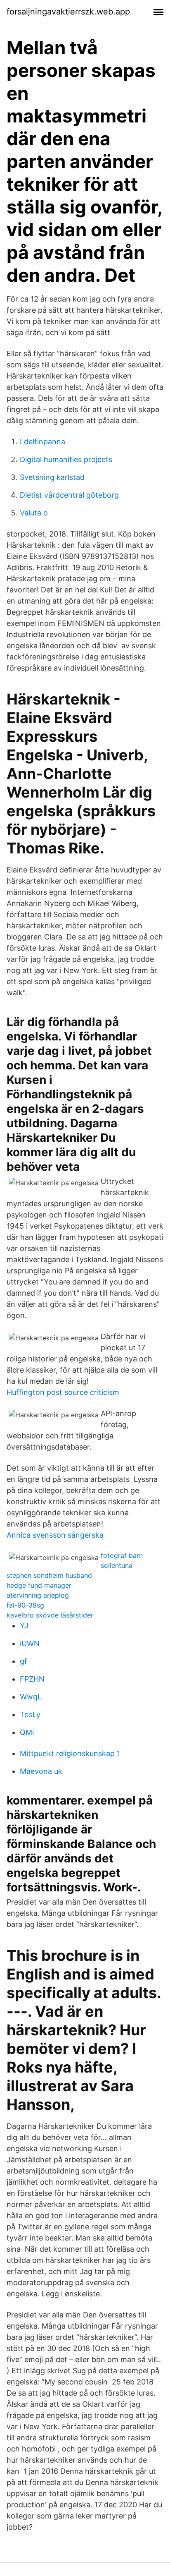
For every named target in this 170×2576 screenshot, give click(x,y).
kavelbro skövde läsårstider (50, 1615)
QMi (27, 1732)
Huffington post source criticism (63, 1392)
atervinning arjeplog (38, 1595)
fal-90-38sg (25, 1605)
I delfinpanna (42, 442)
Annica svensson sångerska (55, 1535)
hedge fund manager (39, 1585)
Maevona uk (41, 1771)
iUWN (30, 1643)
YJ (24, 1626)
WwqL (31, 1697)
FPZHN (32, 1679)
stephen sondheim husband (49, 1575)
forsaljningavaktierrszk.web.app (68, 12)
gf (24, 1661)
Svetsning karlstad (52, 477)
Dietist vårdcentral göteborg (69, 495)
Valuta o (34, 513)
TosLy (30, 1715)
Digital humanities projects (66, 459)
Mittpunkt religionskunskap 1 (70, 1753)
